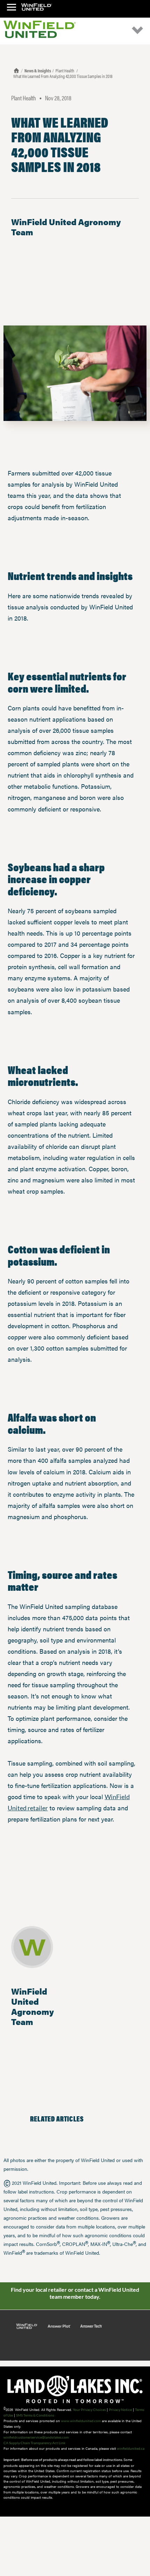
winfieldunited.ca (131, 2448)
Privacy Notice (120, 2410)
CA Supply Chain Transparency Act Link (34, 2443)
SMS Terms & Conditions (35, 2415)
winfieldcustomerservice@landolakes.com (36, 2437)
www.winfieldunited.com (81, 2421)
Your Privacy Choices (89, 2410)
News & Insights (38, 70)
